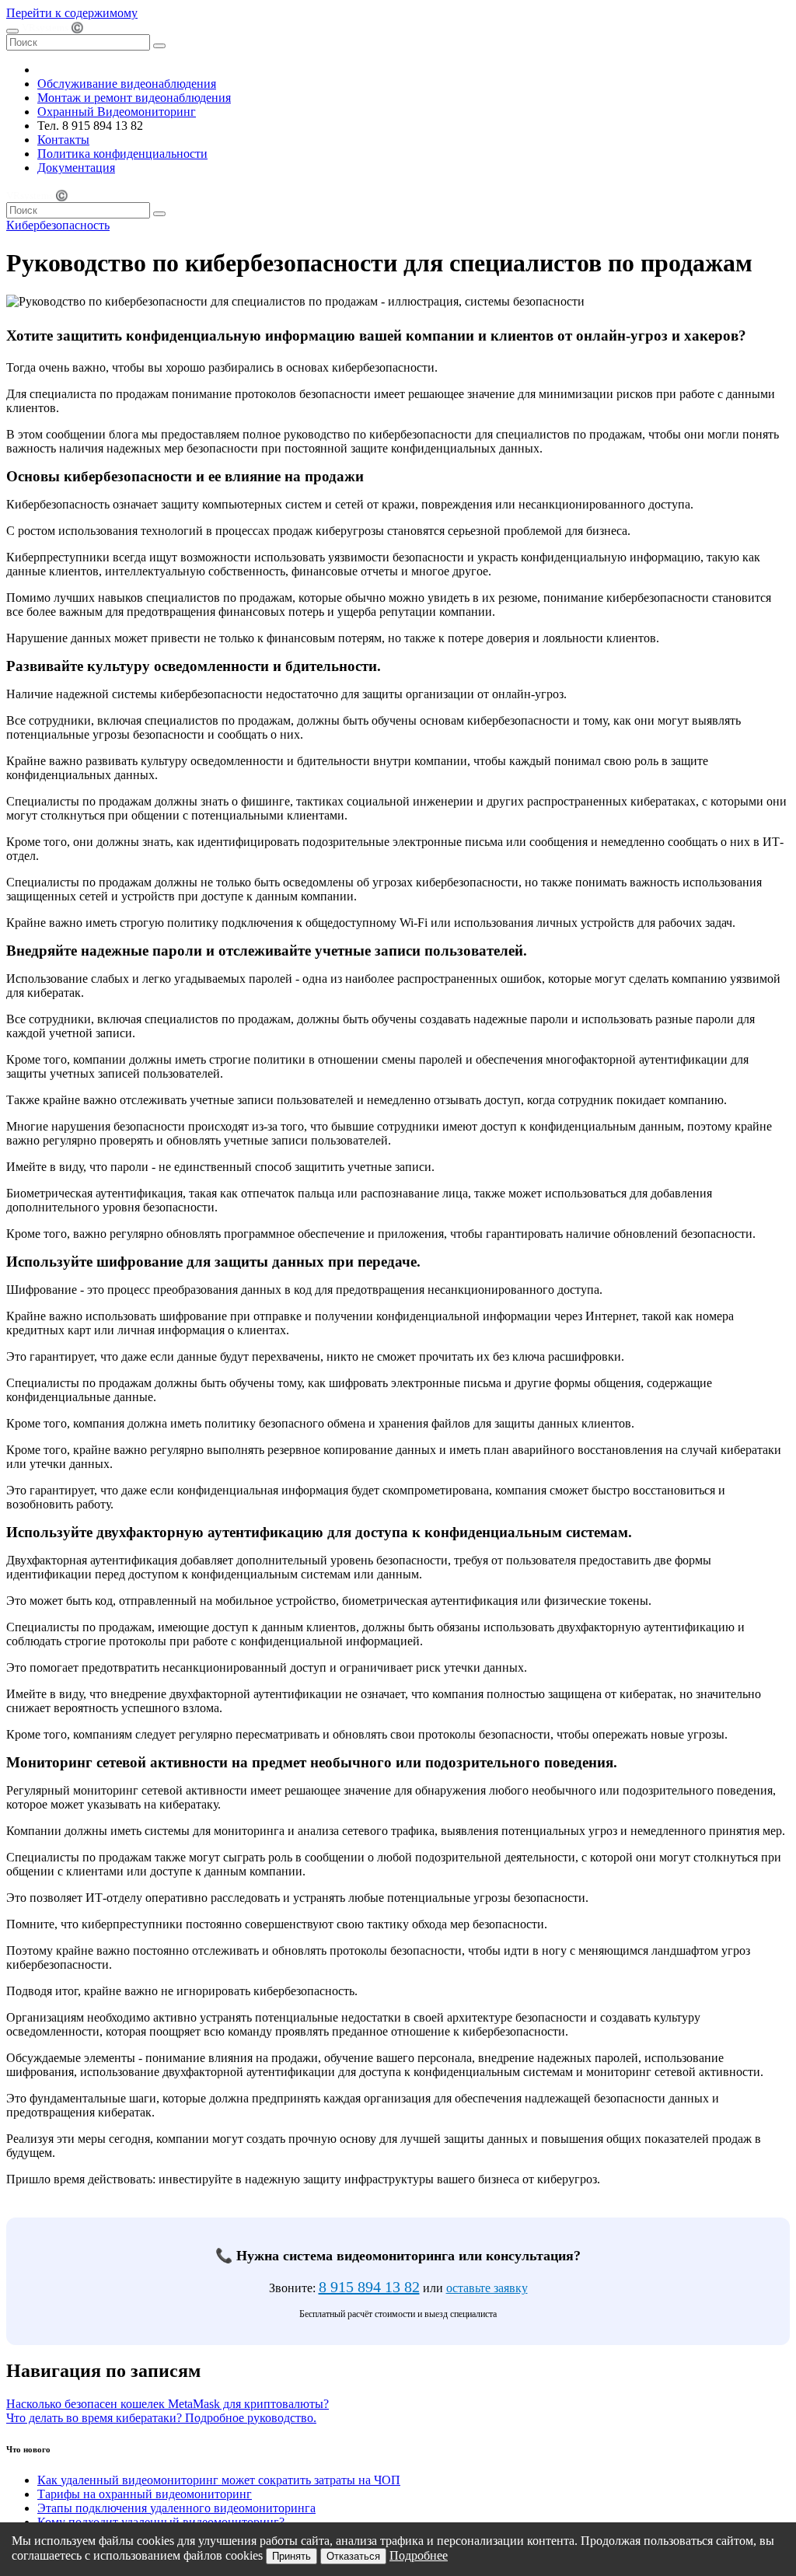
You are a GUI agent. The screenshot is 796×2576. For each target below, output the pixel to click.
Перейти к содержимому (72, 13)
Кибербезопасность (58, 225)
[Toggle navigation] (12, 31)
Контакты (63, 140)
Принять (292, 2556)
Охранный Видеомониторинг (117, 112)
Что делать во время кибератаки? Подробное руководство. (161, 2418)
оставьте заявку (487, 2288)
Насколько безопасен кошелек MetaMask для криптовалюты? (168, 2404)
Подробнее (419, 2555)
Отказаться (353, 2556)
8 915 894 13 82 (369, 2287)
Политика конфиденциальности (122, 154)
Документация (76, 168)
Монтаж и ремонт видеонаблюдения (134, 98)
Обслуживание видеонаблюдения (127, 84)
